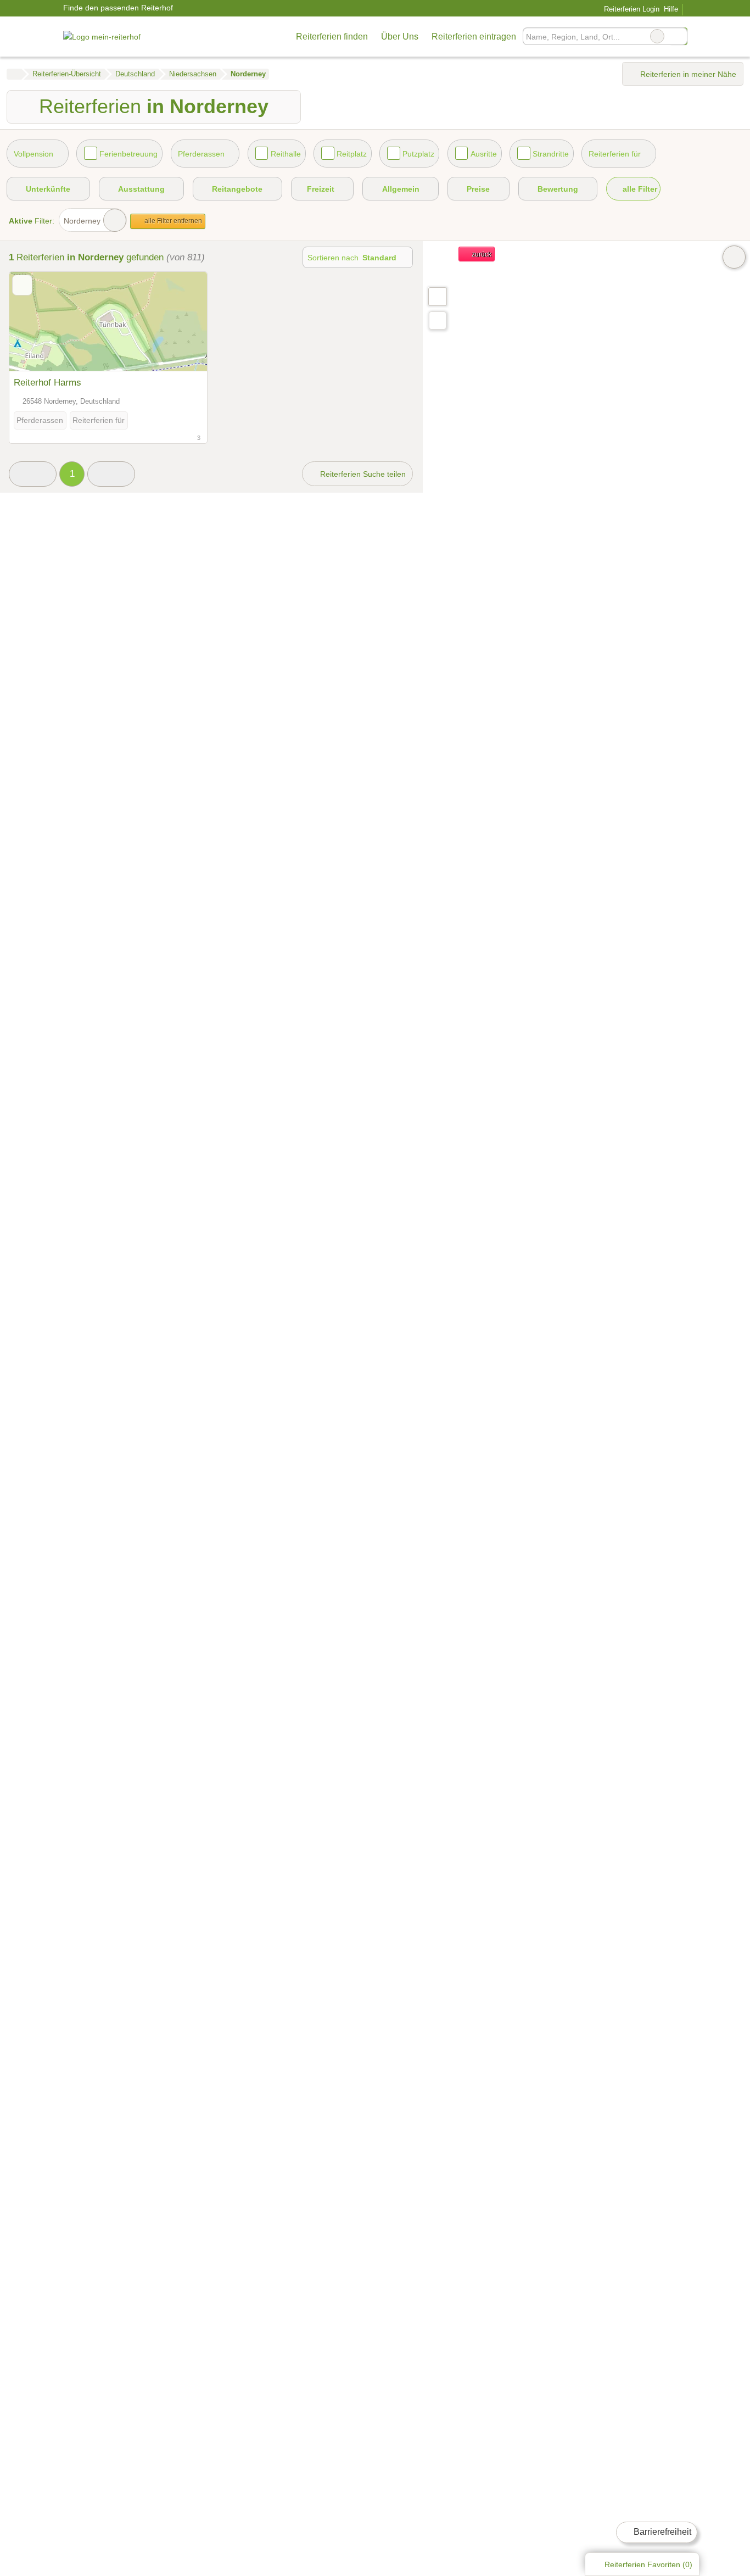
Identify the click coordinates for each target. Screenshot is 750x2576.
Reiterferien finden (332, 37)
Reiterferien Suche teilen (362, 474)
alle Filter (639, 189)
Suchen (679, 36)
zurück (481, 254)
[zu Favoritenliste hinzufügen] (22, 285)
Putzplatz (418, 154)
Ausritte (484, 154)
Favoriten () (648, 2564)
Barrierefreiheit (661, 2532)
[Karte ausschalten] (734, 257)
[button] (33, 474)
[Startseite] (14, 74)
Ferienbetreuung (128, 154)
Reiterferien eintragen (474, 37)
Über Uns (400, 37)
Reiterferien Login (630, 9)
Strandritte (551, 154)
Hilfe (671, 9)
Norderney (82, 221)
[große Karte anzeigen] (437, 296)
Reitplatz (352, 154)
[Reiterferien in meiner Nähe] (438, 320)
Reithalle (286, 154)
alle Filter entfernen (172, 221)
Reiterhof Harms (47, 382)
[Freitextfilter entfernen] (657, 36)
